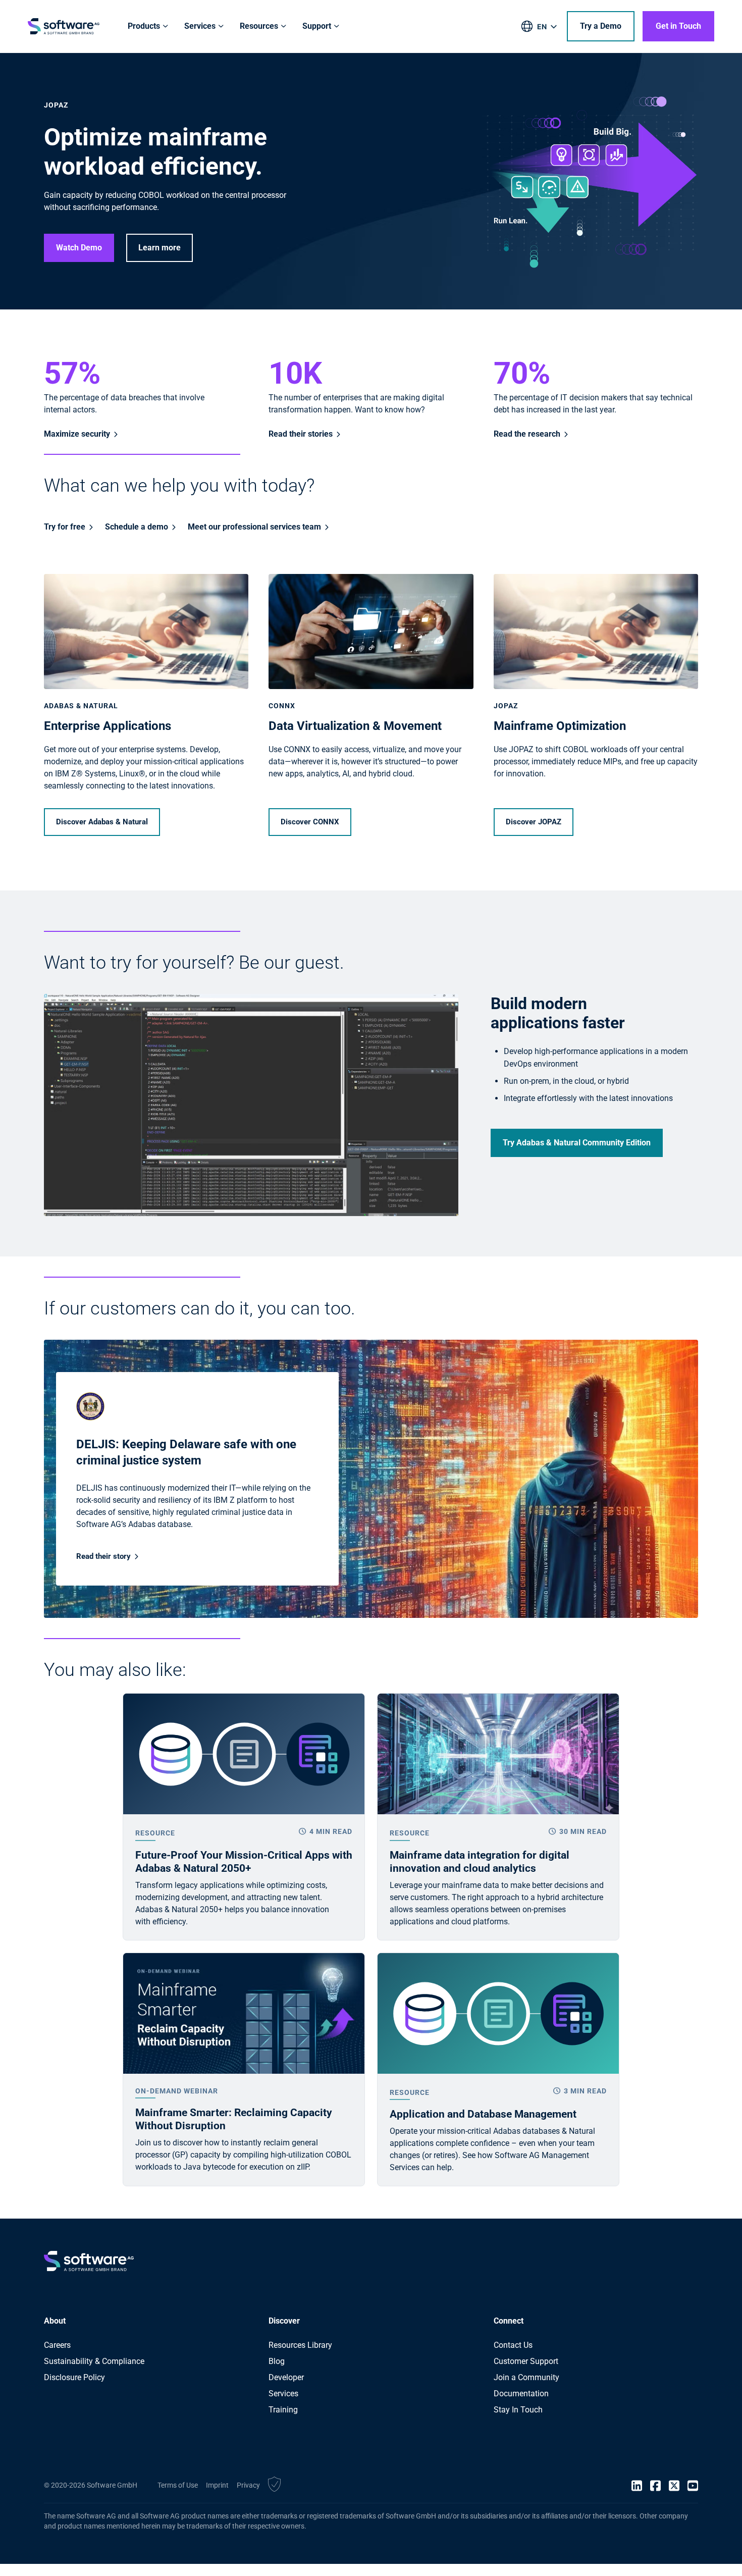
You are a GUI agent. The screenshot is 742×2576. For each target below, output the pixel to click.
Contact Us (513, 2345)
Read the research (527, 434)
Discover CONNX (310, 822)
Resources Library (300, 2345)
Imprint (217, 2485)
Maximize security (77, 434)
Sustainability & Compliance (94, 2361)
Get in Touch (678, 26)
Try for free (65, 527)
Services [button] (200, 26)
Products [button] (144, 26)
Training (283, 2410)
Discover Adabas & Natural (102, 822)
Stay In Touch (518, 2410)
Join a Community (526, 2377)
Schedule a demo (137, 527)
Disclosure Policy (74, 2377)
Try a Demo (601, 26)
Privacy (248, 2485)
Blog (277, 2361)
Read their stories (301, 434)
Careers (57, 2345)
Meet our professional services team (254, 527)
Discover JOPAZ (534, 822)
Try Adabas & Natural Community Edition (577, 1143)
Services (283, 2394)
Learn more (160, 248)
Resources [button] (259, 26)
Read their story (103, 1556)
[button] (274, 2486)
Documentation (521, 2394)
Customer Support (526, 2361)
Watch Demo (79, 248)
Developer (286, 2377)
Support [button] (317, 26)
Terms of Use (178, 2485)
